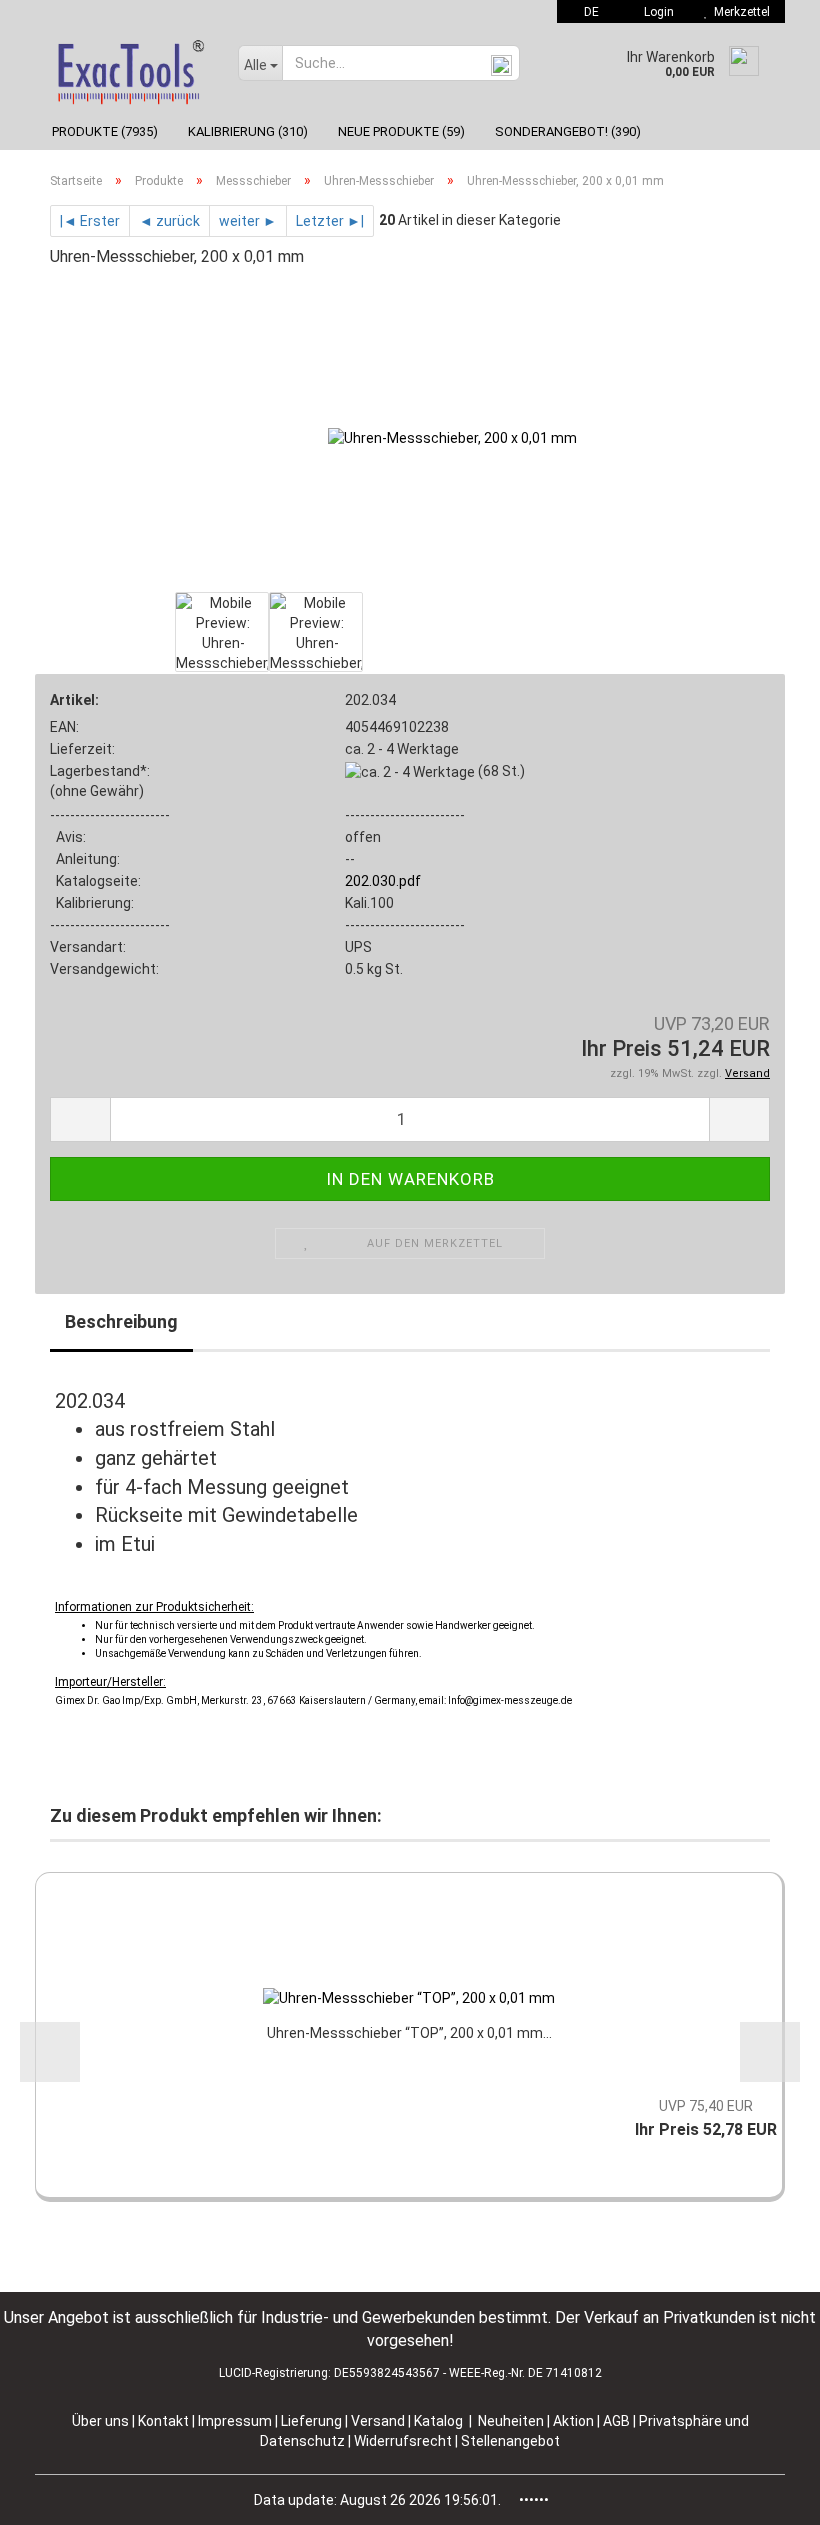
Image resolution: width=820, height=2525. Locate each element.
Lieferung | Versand (344, 2421)
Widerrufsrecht (404, 2441)
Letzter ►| (330, 221)
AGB (618, 2421)
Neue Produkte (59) (401, 131)
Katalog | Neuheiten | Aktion (504, 2421)
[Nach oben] (765, 2495)
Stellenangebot (510, 2441)
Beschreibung (121, 1321)
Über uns (100, 2421)
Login (656, 12)
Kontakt (163, 2421)
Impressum (236, 2421)
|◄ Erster (90, 221)
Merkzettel (739, 12)
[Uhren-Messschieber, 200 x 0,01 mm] (452, 436)
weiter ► (248, 221)
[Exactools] (129, 68)
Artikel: (74, 700)
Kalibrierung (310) (248, 131)
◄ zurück (169, 221)
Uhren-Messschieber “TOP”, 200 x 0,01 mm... (409, 2033)
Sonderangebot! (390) (568, 131)
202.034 (370, 700)
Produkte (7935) (105, 131)
